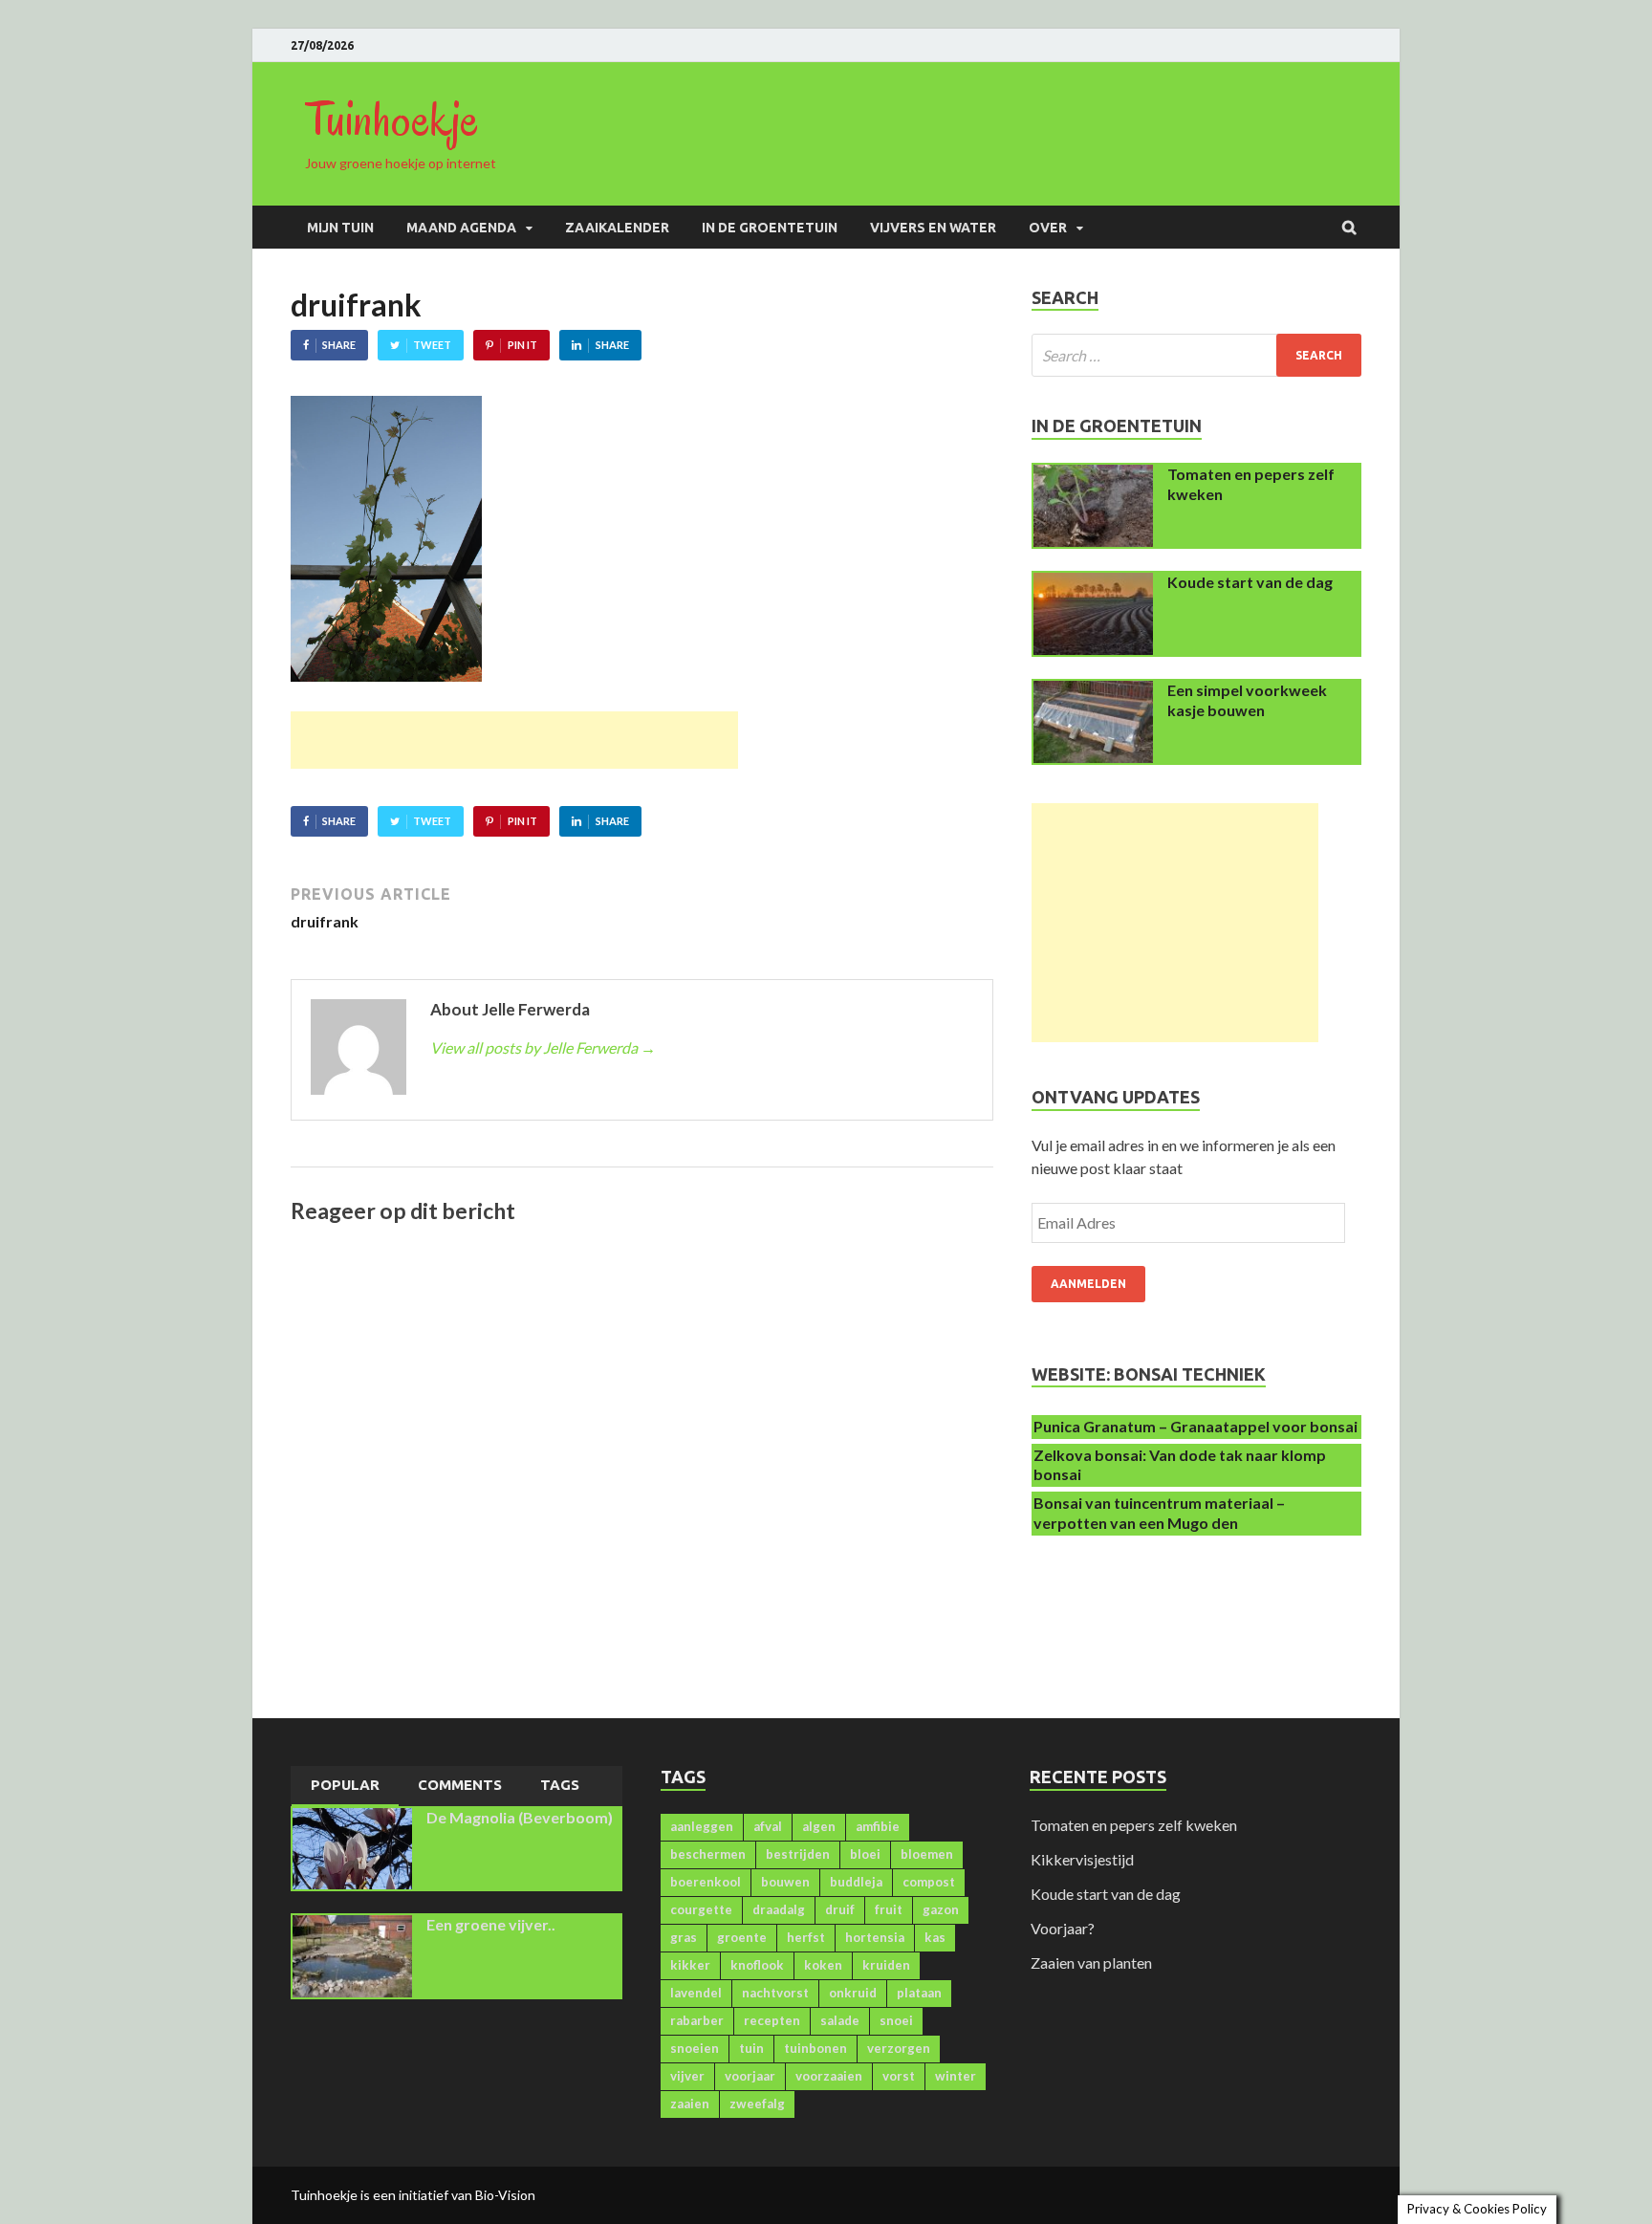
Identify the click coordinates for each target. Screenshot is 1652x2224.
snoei (896, 2020)
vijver (687, 2076)
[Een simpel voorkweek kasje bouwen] (1093, 692)
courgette (701, 1909)
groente (742, 1937)
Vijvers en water (933, 228)
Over (1048, 228)
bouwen (785, 1882)
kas (935, 1937)
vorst (899, 2076)
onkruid (853, 1993)
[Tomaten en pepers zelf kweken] (1093, 476)
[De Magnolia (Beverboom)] (352, 1819)
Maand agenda (461, 228)
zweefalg (757, 2104)
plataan (919, 1993)
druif (840, 1909)
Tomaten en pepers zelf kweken (1134, 1825)
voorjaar (750, 2076)
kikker (690, 1965)
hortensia (875, 1937)
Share (339, 345)
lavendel (696, 1993)
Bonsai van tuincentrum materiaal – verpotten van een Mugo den (1159, 1513)
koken (823, 1965)
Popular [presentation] (345, 1785)
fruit (889, 1909)
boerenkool (706, 1882)
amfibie (878, 1826)
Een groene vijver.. (491, 1924)
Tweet (432, 345)
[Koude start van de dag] (1093, 584)
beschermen (708, 1854)
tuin (751, 2048)
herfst (806, 1937)
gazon (941, 1909)
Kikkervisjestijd (1082, 1859)
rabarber (697, 2020)
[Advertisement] (514, 740)
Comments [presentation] (460, 1785)
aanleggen (702, 1826)
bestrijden (798, 1854)
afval (768, 1826)
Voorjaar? (1063, 1928)
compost (929, 1882)
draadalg (779, 1909)
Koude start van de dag (1250, 582)
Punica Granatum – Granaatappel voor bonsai (1196, 1426)
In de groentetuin (770, 228)
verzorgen (899, 2048)
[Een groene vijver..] (352, 1926)
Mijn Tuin (340, 228)
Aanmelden (1088, 1284)
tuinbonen (815, 2048)
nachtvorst (775, 1993)
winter (956, 2076)
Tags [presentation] (560, 1785)
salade (840, 2020)
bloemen (927, 1854)
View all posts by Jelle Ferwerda (543, 1047)
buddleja (856, 1882)
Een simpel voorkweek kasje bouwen (1247, 700)
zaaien (690, 2104)
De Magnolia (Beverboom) (520, 1817)
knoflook (757, 1965)
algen (819, 1826)
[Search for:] (1196, 355)
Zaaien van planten (1091, 1962)
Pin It (522, 345)
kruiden (886, 1965)
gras (684, 1937)
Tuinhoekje (392, 120)
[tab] (345, 1786)
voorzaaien (829, 2076)
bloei (865, 1854)
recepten (772, 2020)
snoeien (695, 2048)
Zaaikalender (617, 228)
